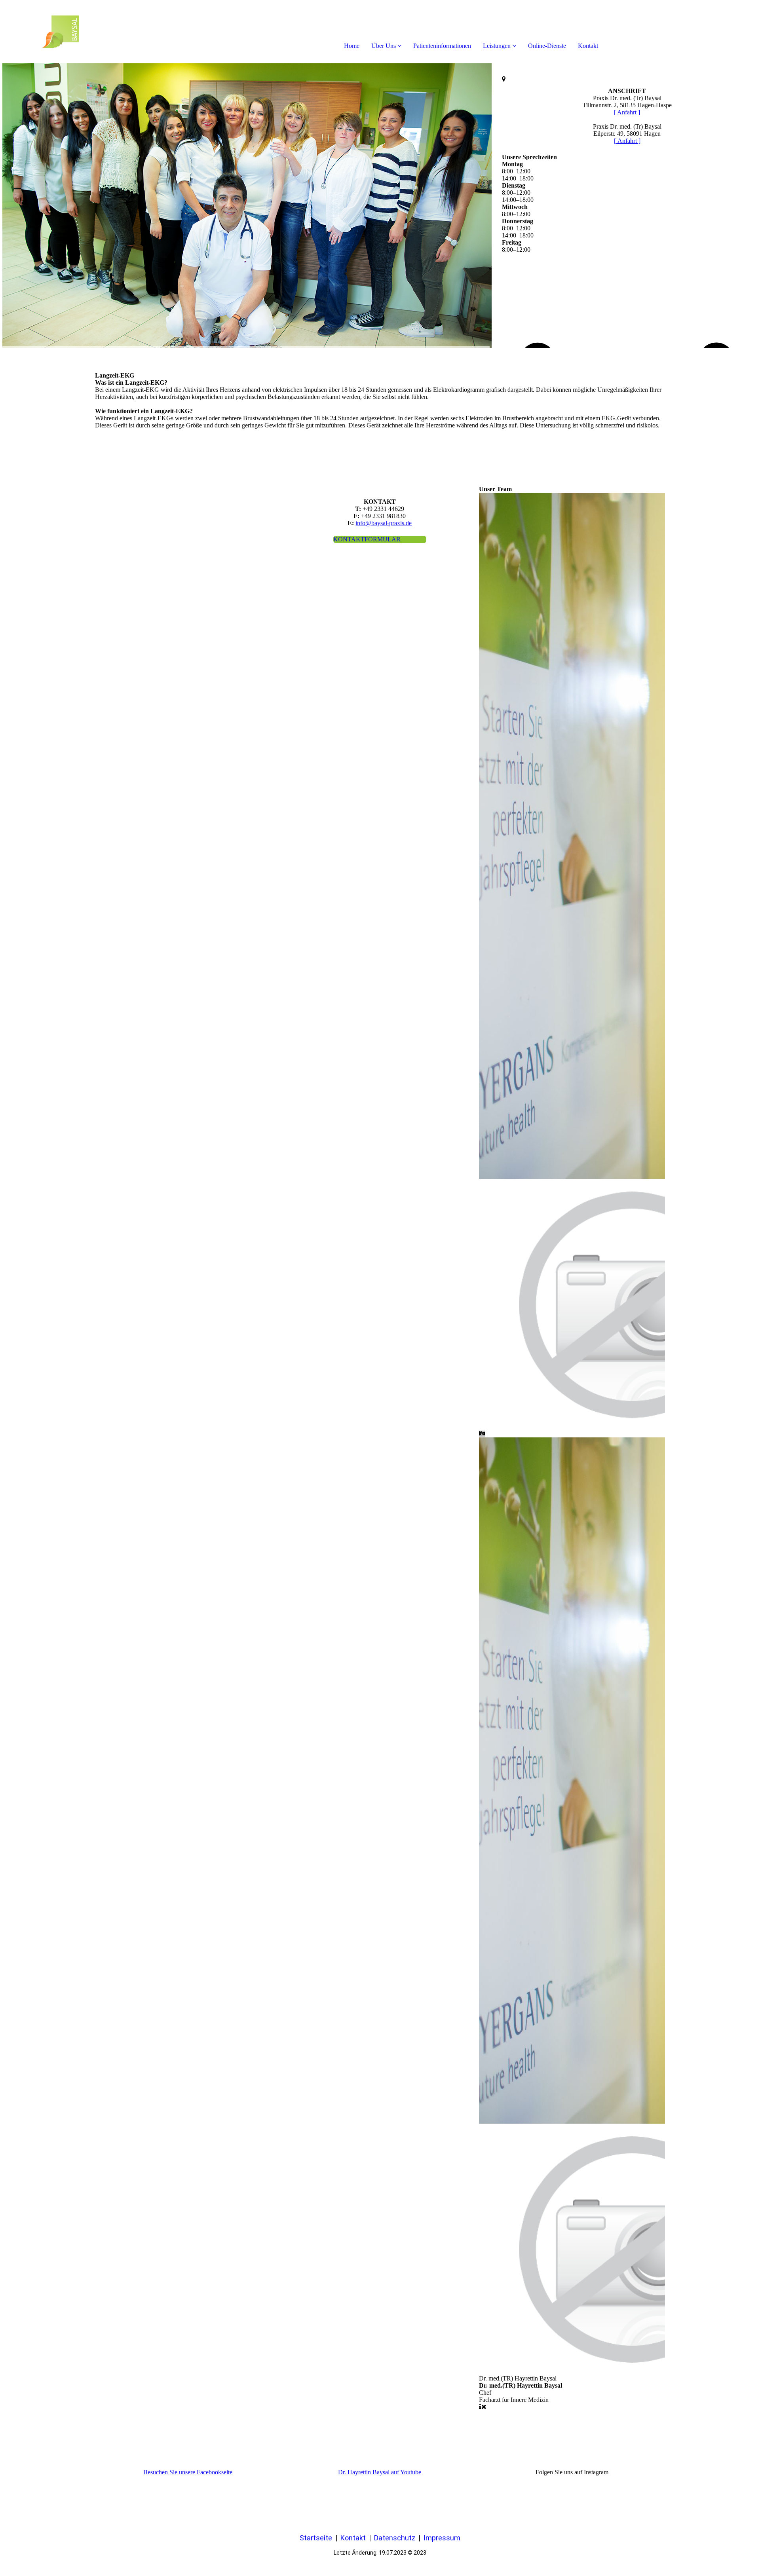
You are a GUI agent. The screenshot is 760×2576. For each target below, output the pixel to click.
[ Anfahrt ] (627, 112)
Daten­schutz (395, 2538)
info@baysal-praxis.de (384, 523)
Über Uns (384, 46)
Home (352, 46)
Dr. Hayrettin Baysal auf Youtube (380, 2472)
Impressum (442, 2538)
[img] (91, 32)
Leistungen (497, 46)
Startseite (316, 2538)
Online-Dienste (547, 46)
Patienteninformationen (442, 46)
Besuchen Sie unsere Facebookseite (188, 2472)
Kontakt (588, 46)
